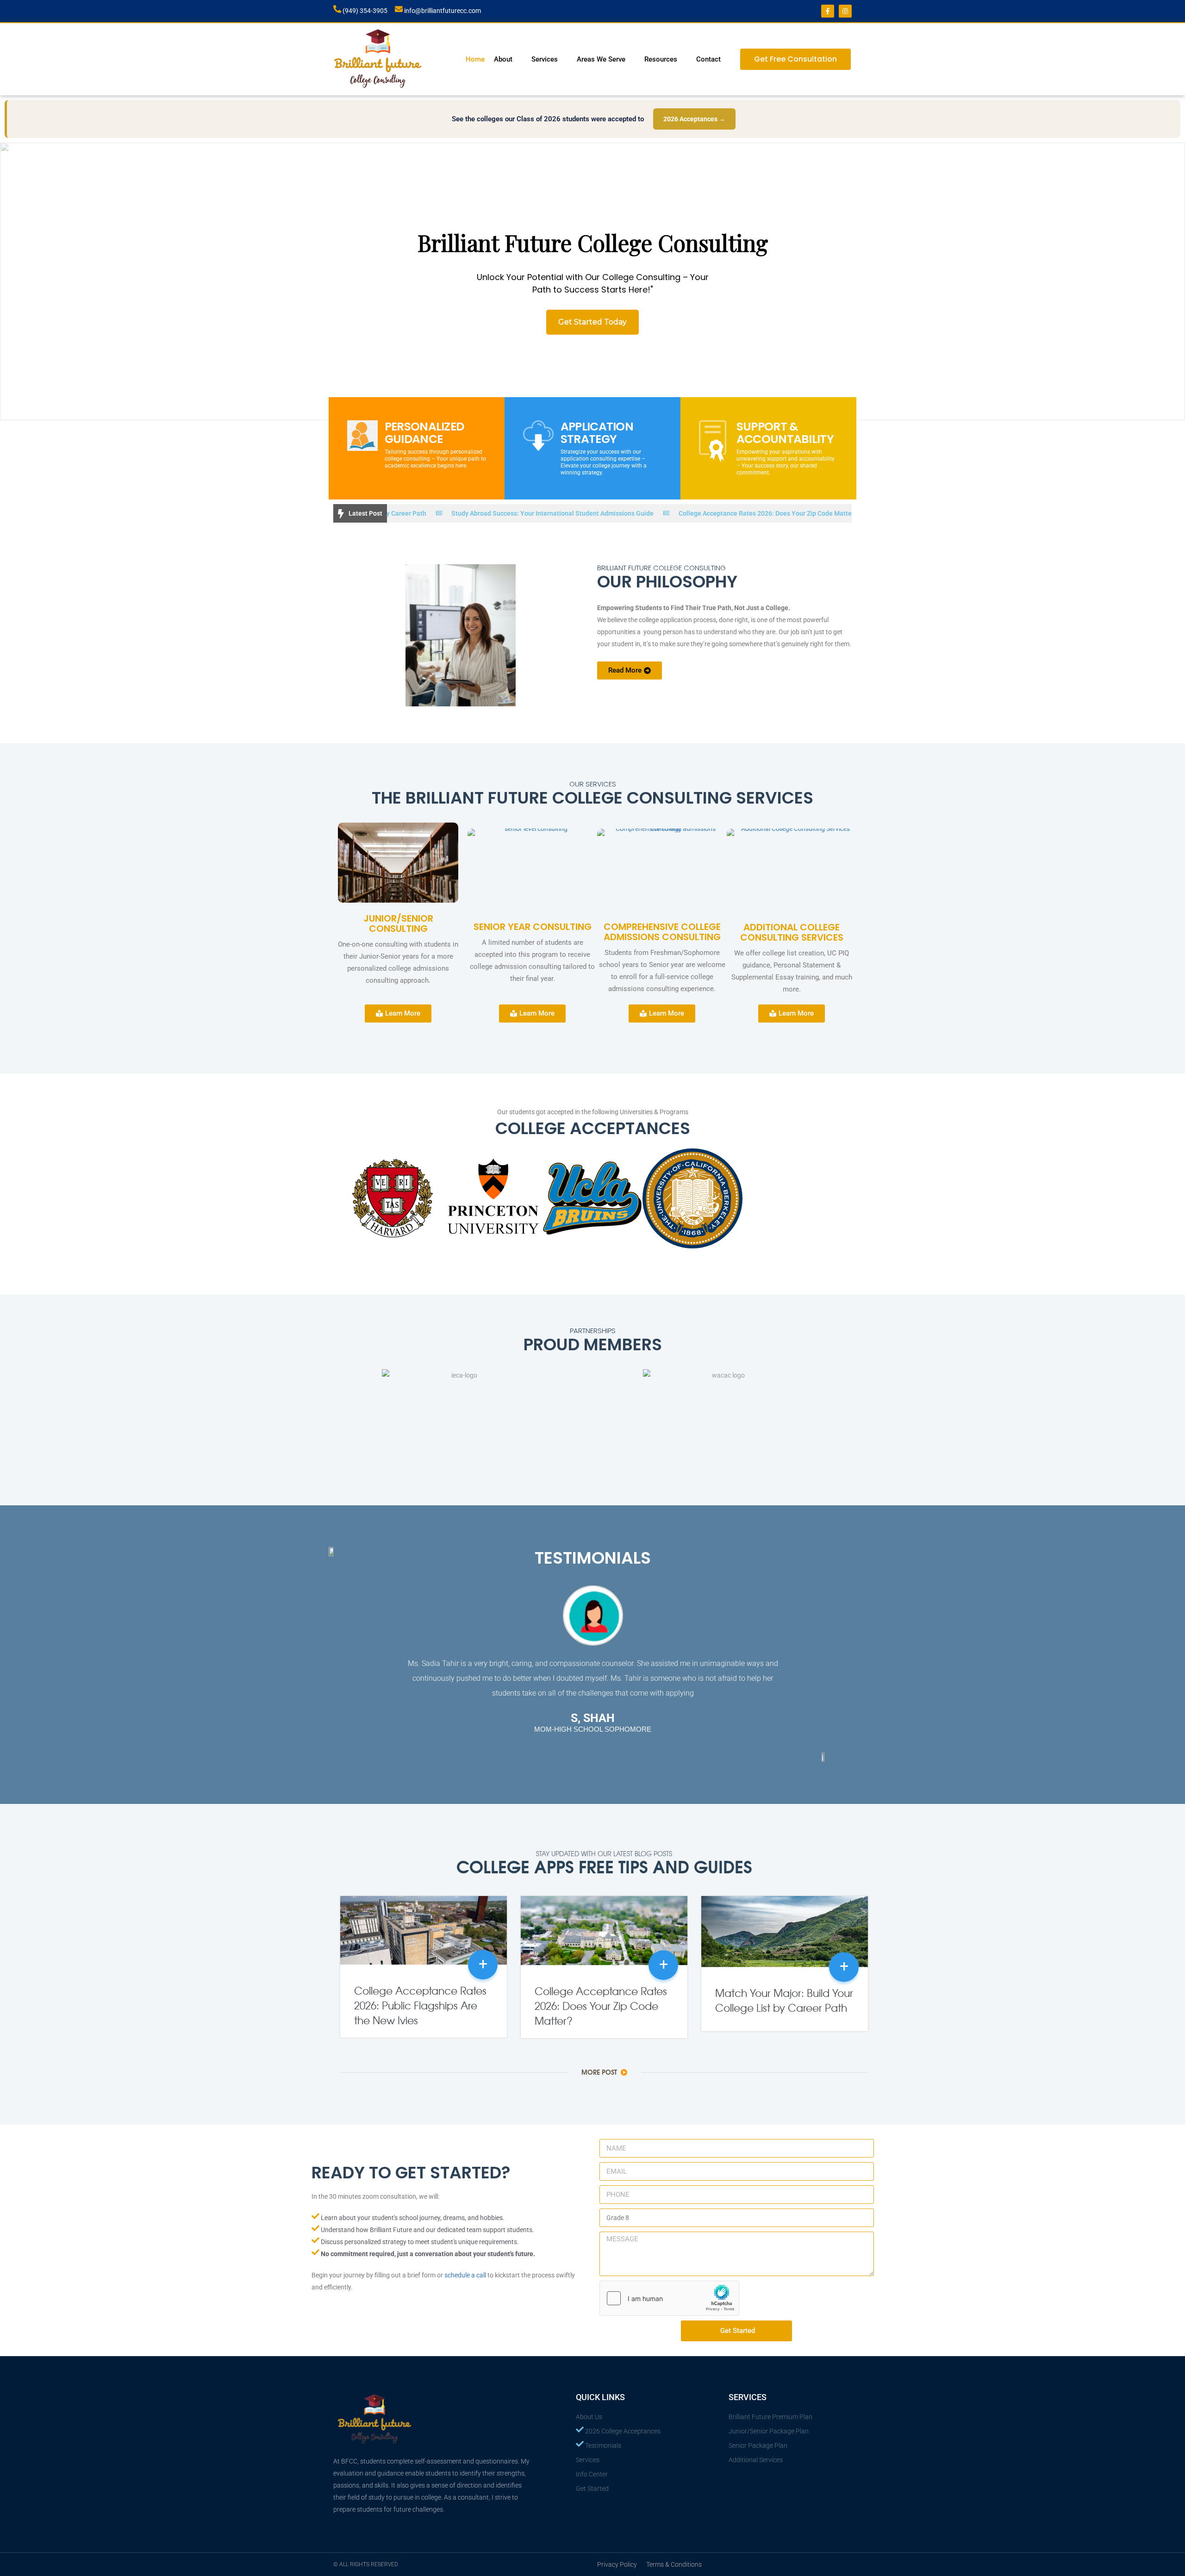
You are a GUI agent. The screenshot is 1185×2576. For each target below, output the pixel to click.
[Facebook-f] (828, 11)
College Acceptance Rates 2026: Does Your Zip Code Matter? (661, 513)
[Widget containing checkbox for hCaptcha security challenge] (669, 2298)
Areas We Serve (601, 59)
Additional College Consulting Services (792, 932)
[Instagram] (845, 11)
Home (475, 59)
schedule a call (465, 2275)
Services (545, 59)
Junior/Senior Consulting (398, 923)
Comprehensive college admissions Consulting (662, 932)
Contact (708, 59)
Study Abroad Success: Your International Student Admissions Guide (446, 513)
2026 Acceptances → (694, 119)
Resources (661, 59)
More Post (600, 2072)
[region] (592, 281)
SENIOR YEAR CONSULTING (533, 927)
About (503, 59)
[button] (10, 281)
